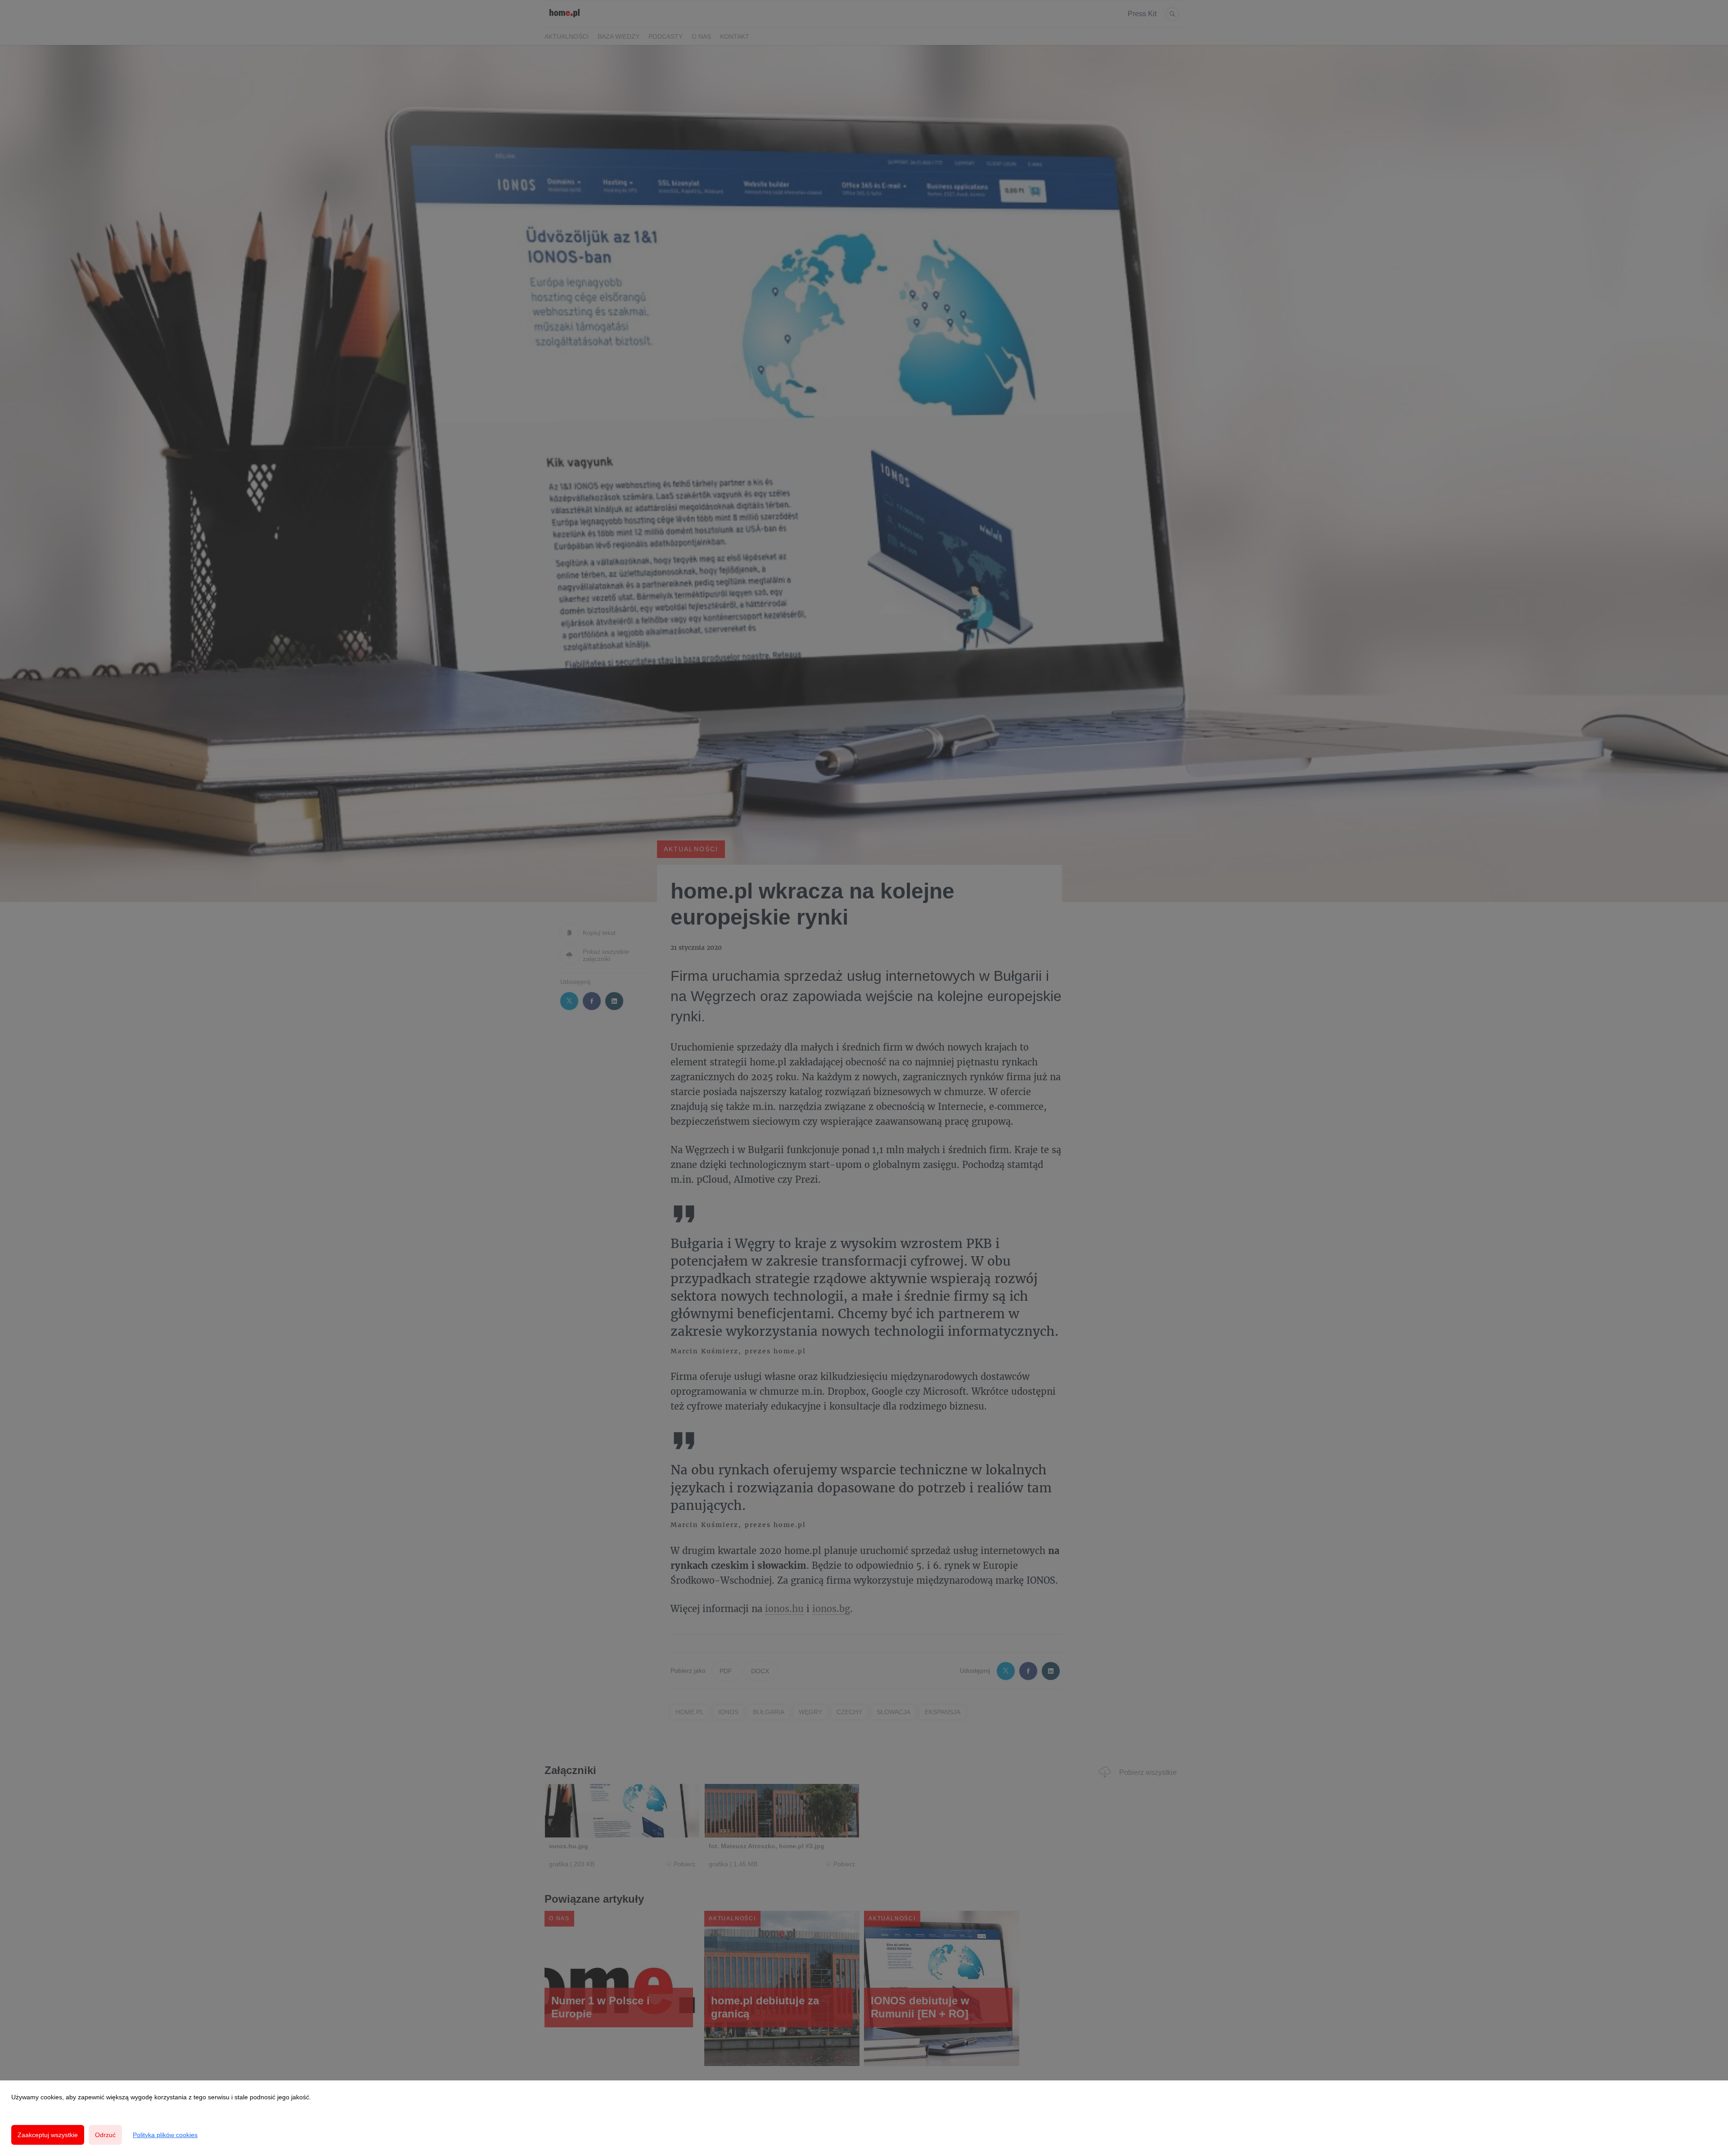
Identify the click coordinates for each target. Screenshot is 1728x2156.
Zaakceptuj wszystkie (48, 2135)
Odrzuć (105, 2135)
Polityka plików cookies (165, 2135)
